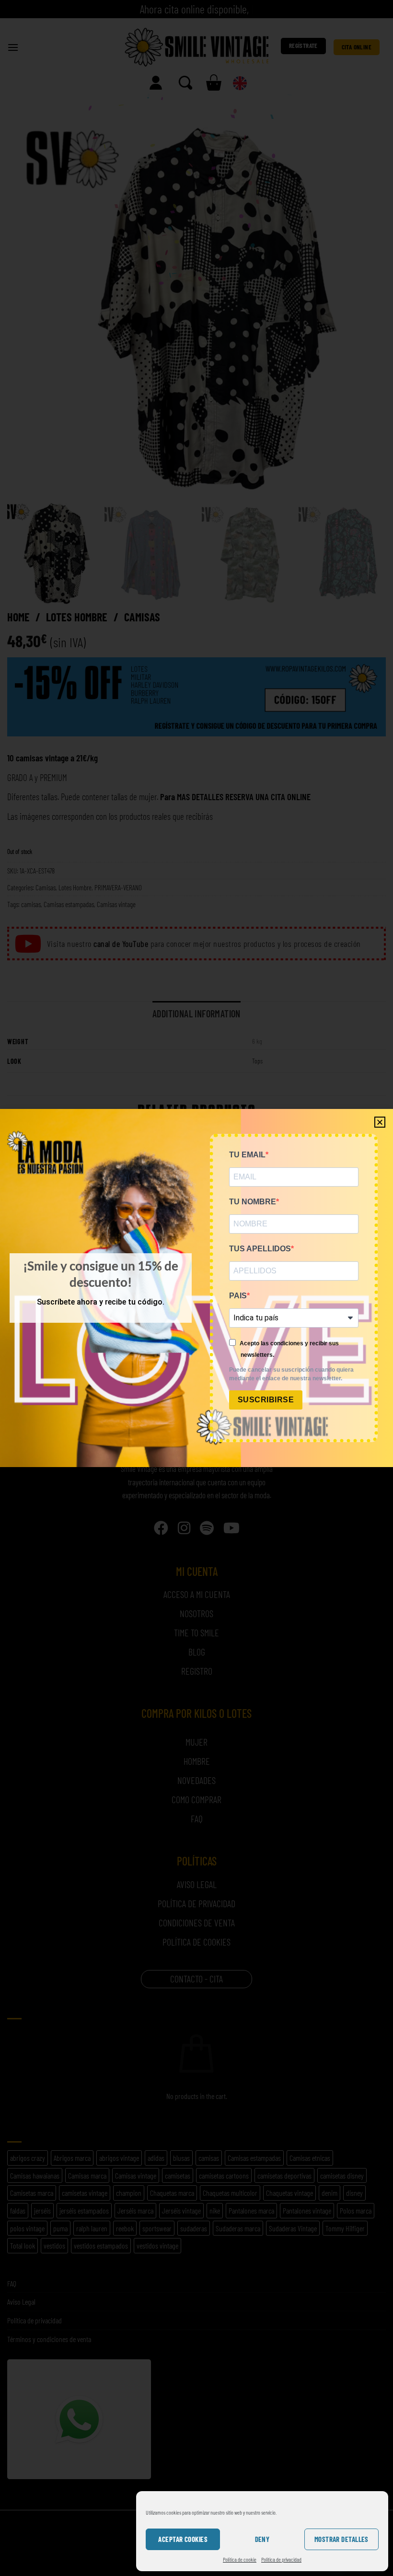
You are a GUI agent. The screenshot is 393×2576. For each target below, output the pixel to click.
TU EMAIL (247, 1155)
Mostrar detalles (341, 2539)
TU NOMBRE (253, 1202)
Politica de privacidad (281, 2559)
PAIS (238, 1296)
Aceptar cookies (183, 2539)
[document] (196, 1288)
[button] (380, 1122)
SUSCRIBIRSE (266, 1400)
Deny (262, 2539)
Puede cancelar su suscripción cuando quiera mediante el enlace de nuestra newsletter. (291, 1374)
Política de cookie (240, 2559)
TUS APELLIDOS (260, 1249)
